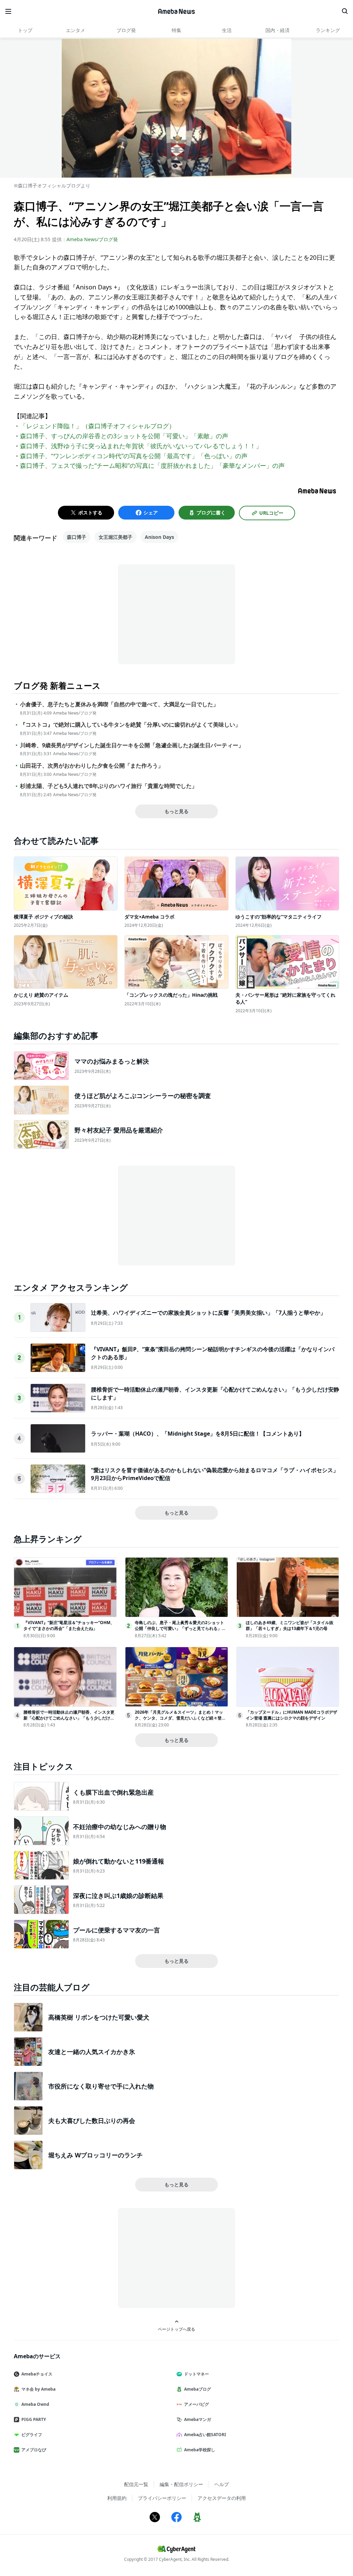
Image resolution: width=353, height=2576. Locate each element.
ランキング (328, 30)
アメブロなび (34, 2450)
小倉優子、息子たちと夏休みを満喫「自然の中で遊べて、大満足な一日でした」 (119, 704)
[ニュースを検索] (345, 11)
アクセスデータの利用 (222, 2498)
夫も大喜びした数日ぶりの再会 (92, 2121)
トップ (25, 30)
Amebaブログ (198, 2389)
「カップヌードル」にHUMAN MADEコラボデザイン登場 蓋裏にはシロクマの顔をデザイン (291, 1715)
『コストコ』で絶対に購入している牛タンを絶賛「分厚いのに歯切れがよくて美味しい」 (130, 725)
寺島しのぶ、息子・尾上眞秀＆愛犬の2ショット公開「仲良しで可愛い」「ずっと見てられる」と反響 (180, 1628)
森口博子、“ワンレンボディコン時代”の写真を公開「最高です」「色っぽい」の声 (134, 456)
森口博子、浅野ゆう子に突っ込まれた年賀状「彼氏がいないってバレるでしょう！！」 (141, 446)
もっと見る (176, 811)
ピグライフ (32, 2435)
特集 (176, 30)
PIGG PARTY (34, 2419)
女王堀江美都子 (115, 537)
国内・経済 (278, 30)
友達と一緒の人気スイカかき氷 (92, 2052)
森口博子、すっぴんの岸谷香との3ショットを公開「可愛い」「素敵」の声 (124, 436)
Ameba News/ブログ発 (92, 239)
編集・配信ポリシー (181, 2484)
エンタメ (75, 30)
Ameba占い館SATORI (205, 2435)
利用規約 (117, 2498)
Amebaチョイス (37, 2374)
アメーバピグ (196, 2404)
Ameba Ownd (35, 2404)
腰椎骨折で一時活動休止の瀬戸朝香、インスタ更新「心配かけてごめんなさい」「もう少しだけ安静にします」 (69, 1718)
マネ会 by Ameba (38, 2389)
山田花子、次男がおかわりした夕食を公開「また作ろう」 (92, 766)
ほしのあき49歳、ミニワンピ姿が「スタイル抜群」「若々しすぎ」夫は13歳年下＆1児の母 (290, 1625)
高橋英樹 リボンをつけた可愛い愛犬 (99, 2017)
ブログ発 (126, 30)
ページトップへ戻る (176, 2329)
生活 (227, 30)
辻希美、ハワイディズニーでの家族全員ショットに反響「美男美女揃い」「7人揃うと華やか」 (208, 1313)
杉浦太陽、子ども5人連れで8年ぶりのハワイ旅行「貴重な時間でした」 (109, 786)
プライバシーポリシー (162, 2498)
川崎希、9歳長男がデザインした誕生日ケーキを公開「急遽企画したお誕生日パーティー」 (132, 745)
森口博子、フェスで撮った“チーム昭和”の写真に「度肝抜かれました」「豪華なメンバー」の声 (152, 465)
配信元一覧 (136, 2484)
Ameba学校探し (200, 2450)
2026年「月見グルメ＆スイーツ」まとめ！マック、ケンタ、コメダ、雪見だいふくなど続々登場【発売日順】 (180, 1718)
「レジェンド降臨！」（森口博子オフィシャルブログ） (98, 426)
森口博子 (77, 537)
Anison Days (159, 537)
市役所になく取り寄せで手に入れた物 (101, 2086)
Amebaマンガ (198, 2419)
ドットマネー (196, 2374)
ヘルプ (222, 2484)
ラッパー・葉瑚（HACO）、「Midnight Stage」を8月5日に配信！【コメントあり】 (198, 1434)
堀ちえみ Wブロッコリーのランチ (95, 2155)
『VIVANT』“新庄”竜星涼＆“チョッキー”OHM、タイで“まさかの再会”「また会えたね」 (69, 1625)
